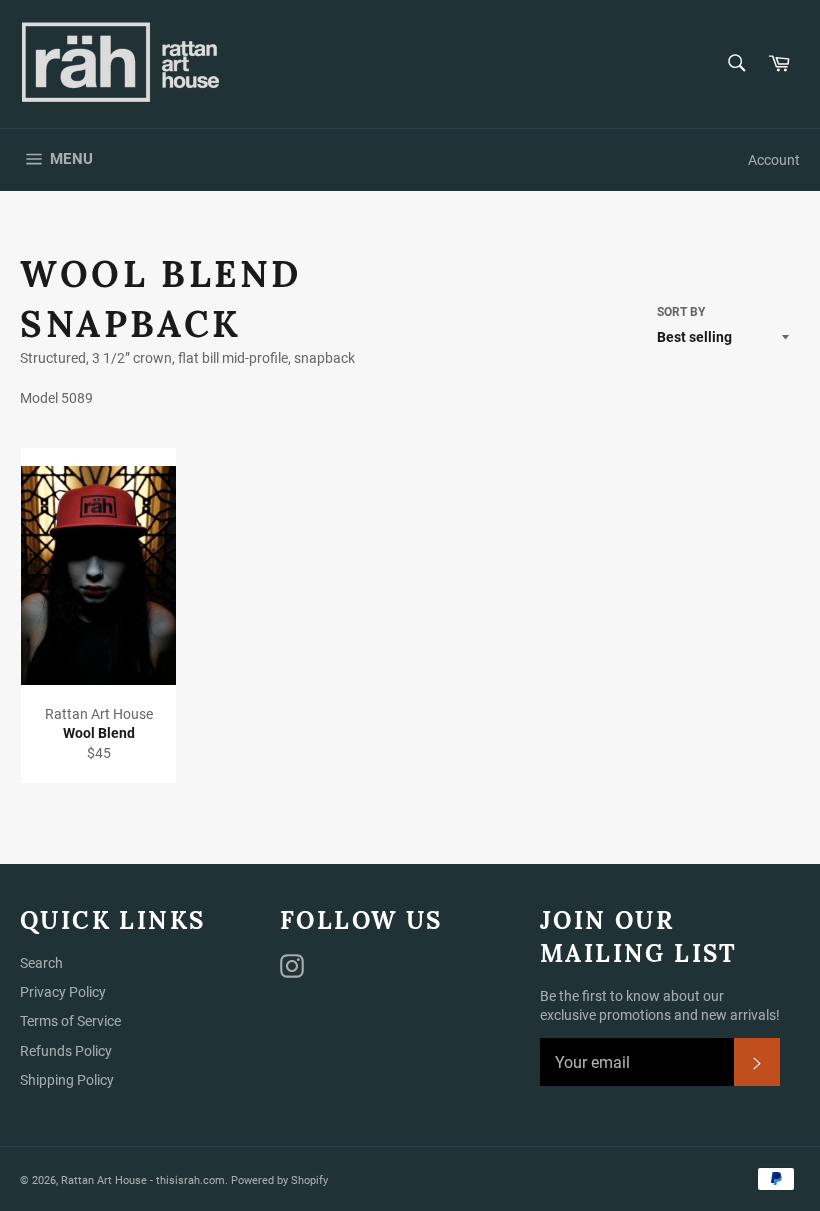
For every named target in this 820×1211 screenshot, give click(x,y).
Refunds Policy (66, 1051)
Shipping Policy (67, 1080)
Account (774, 160)
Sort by (681, 312)
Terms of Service (70, 1021)
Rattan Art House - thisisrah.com (143, 1180)
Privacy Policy (63, 992)
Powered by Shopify (279, 1180)
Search (41, 963)
